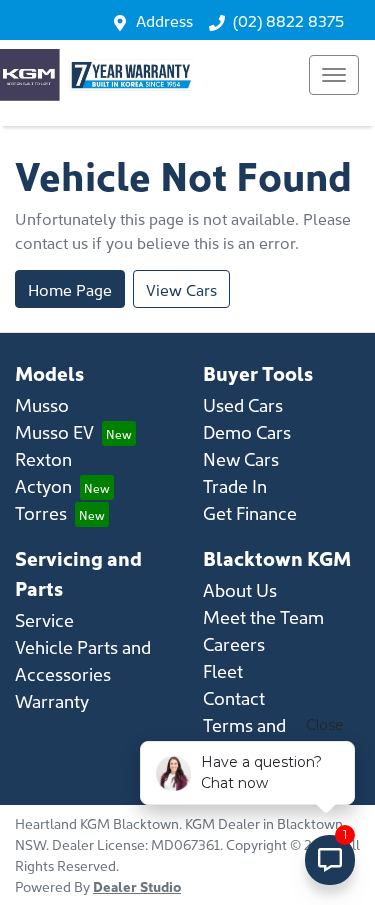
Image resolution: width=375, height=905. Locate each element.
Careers (234, 643)
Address (164, 20)
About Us (240, 589)
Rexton (43, 458)
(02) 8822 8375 (288, 20)
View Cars (181, 289)
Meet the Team (263, 616)
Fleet (223, 670)
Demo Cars (247, 431)
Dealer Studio (137, 886)
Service (44, 619)
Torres (41, 512)
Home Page (70, 289)
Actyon (43, 485)
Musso (42, 404)
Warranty (52, 700)
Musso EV (54, 431)
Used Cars (243, 404)
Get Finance (250, 512)
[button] (334, 75)
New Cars (241, 458)
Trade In (235, 485)
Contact (234, 697)
